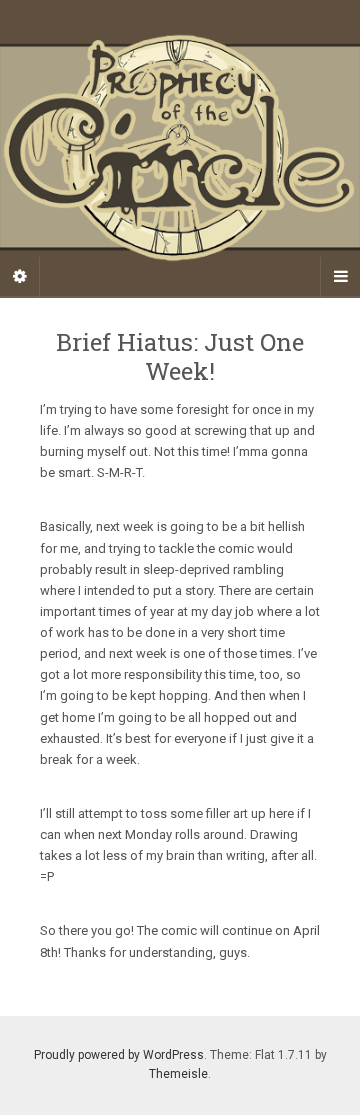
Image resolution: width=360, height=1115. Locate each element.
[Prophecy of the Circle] (180, 148)
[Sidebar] (20, 277)
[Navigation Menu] (340, 277)
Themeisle (178, 1074)
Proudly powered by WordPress (119, 1055)
